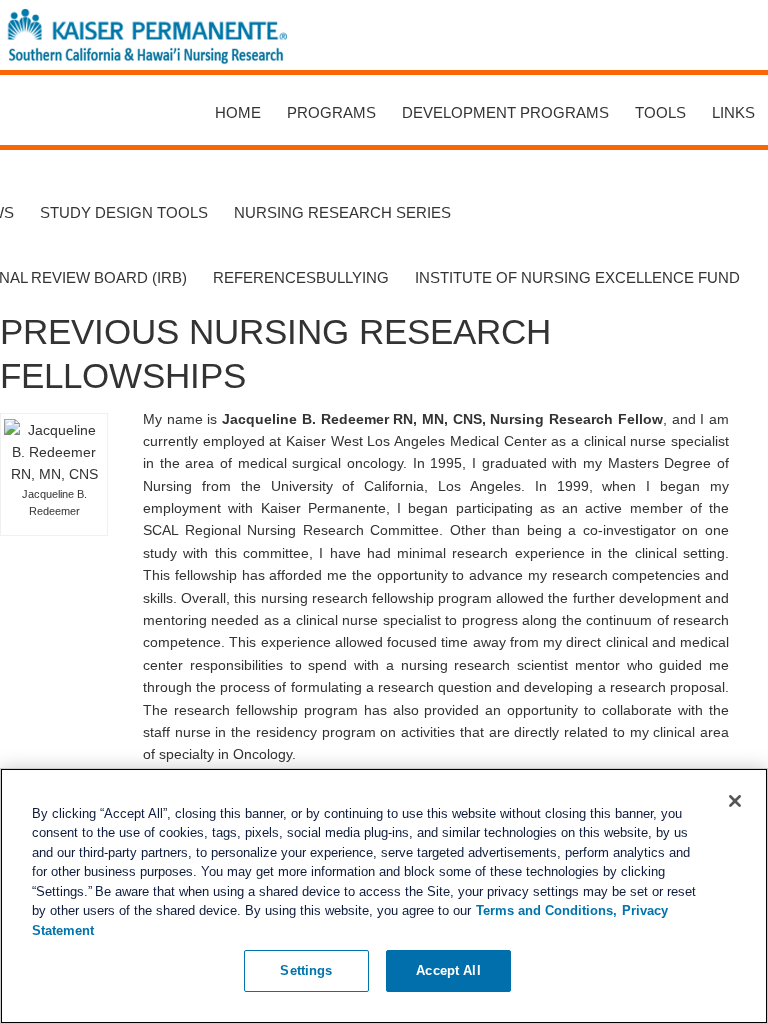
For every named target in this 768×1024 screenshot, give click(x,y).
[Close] (735, 801)
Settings (306, 970)
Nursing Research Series (342, 212)
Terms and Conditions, (546, 910)
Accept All (448, 970)
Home (238, 112)
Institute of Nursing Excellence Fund (577, 277)
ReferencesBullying (301, 277)
